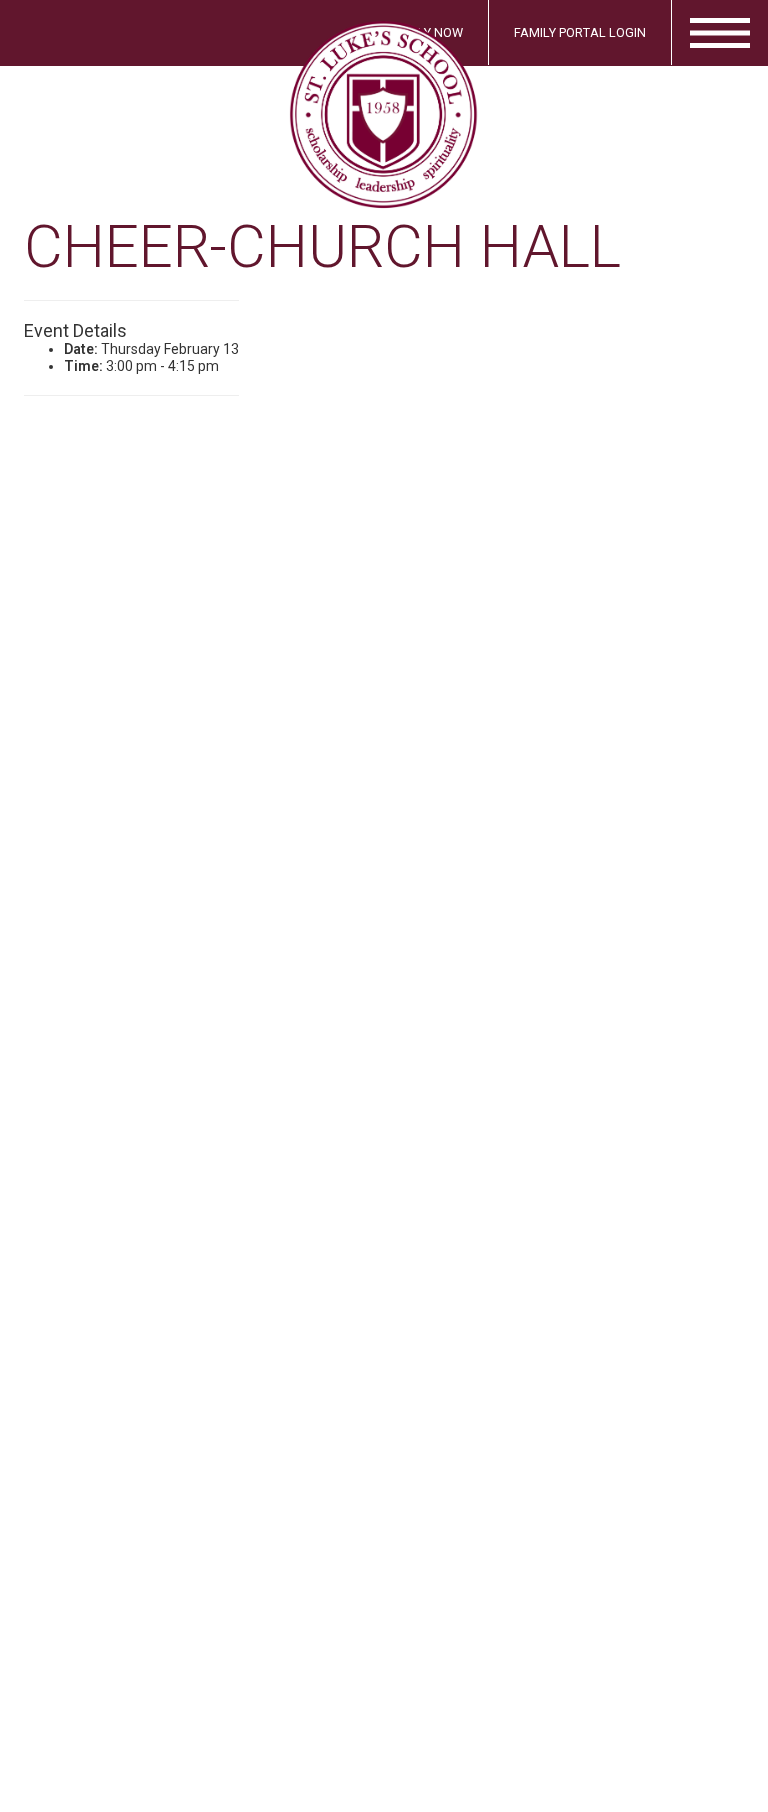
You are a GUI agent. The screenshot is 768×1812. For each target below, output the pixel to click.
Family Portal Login (580, 32)
